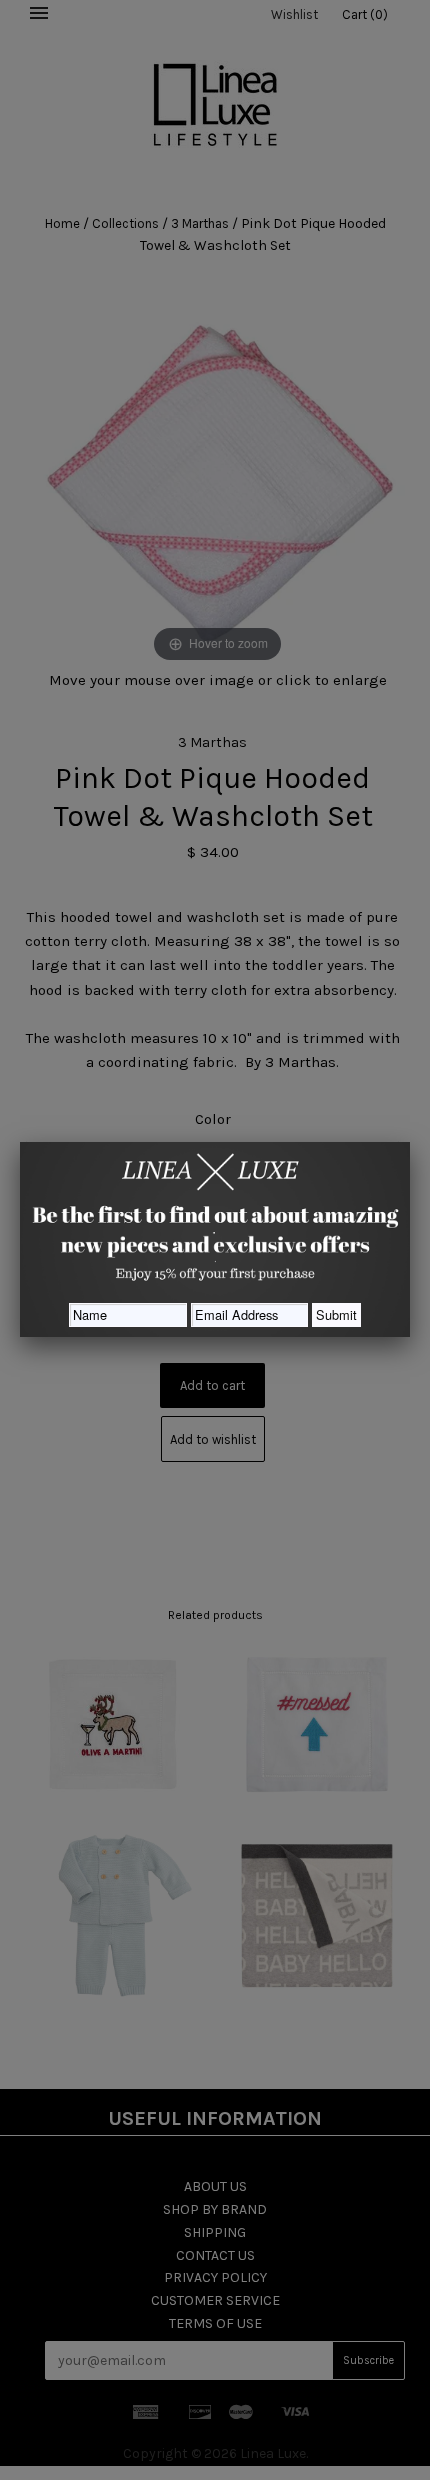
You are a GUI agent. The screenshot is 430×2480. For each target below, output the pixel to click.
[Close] (410, 1142)
